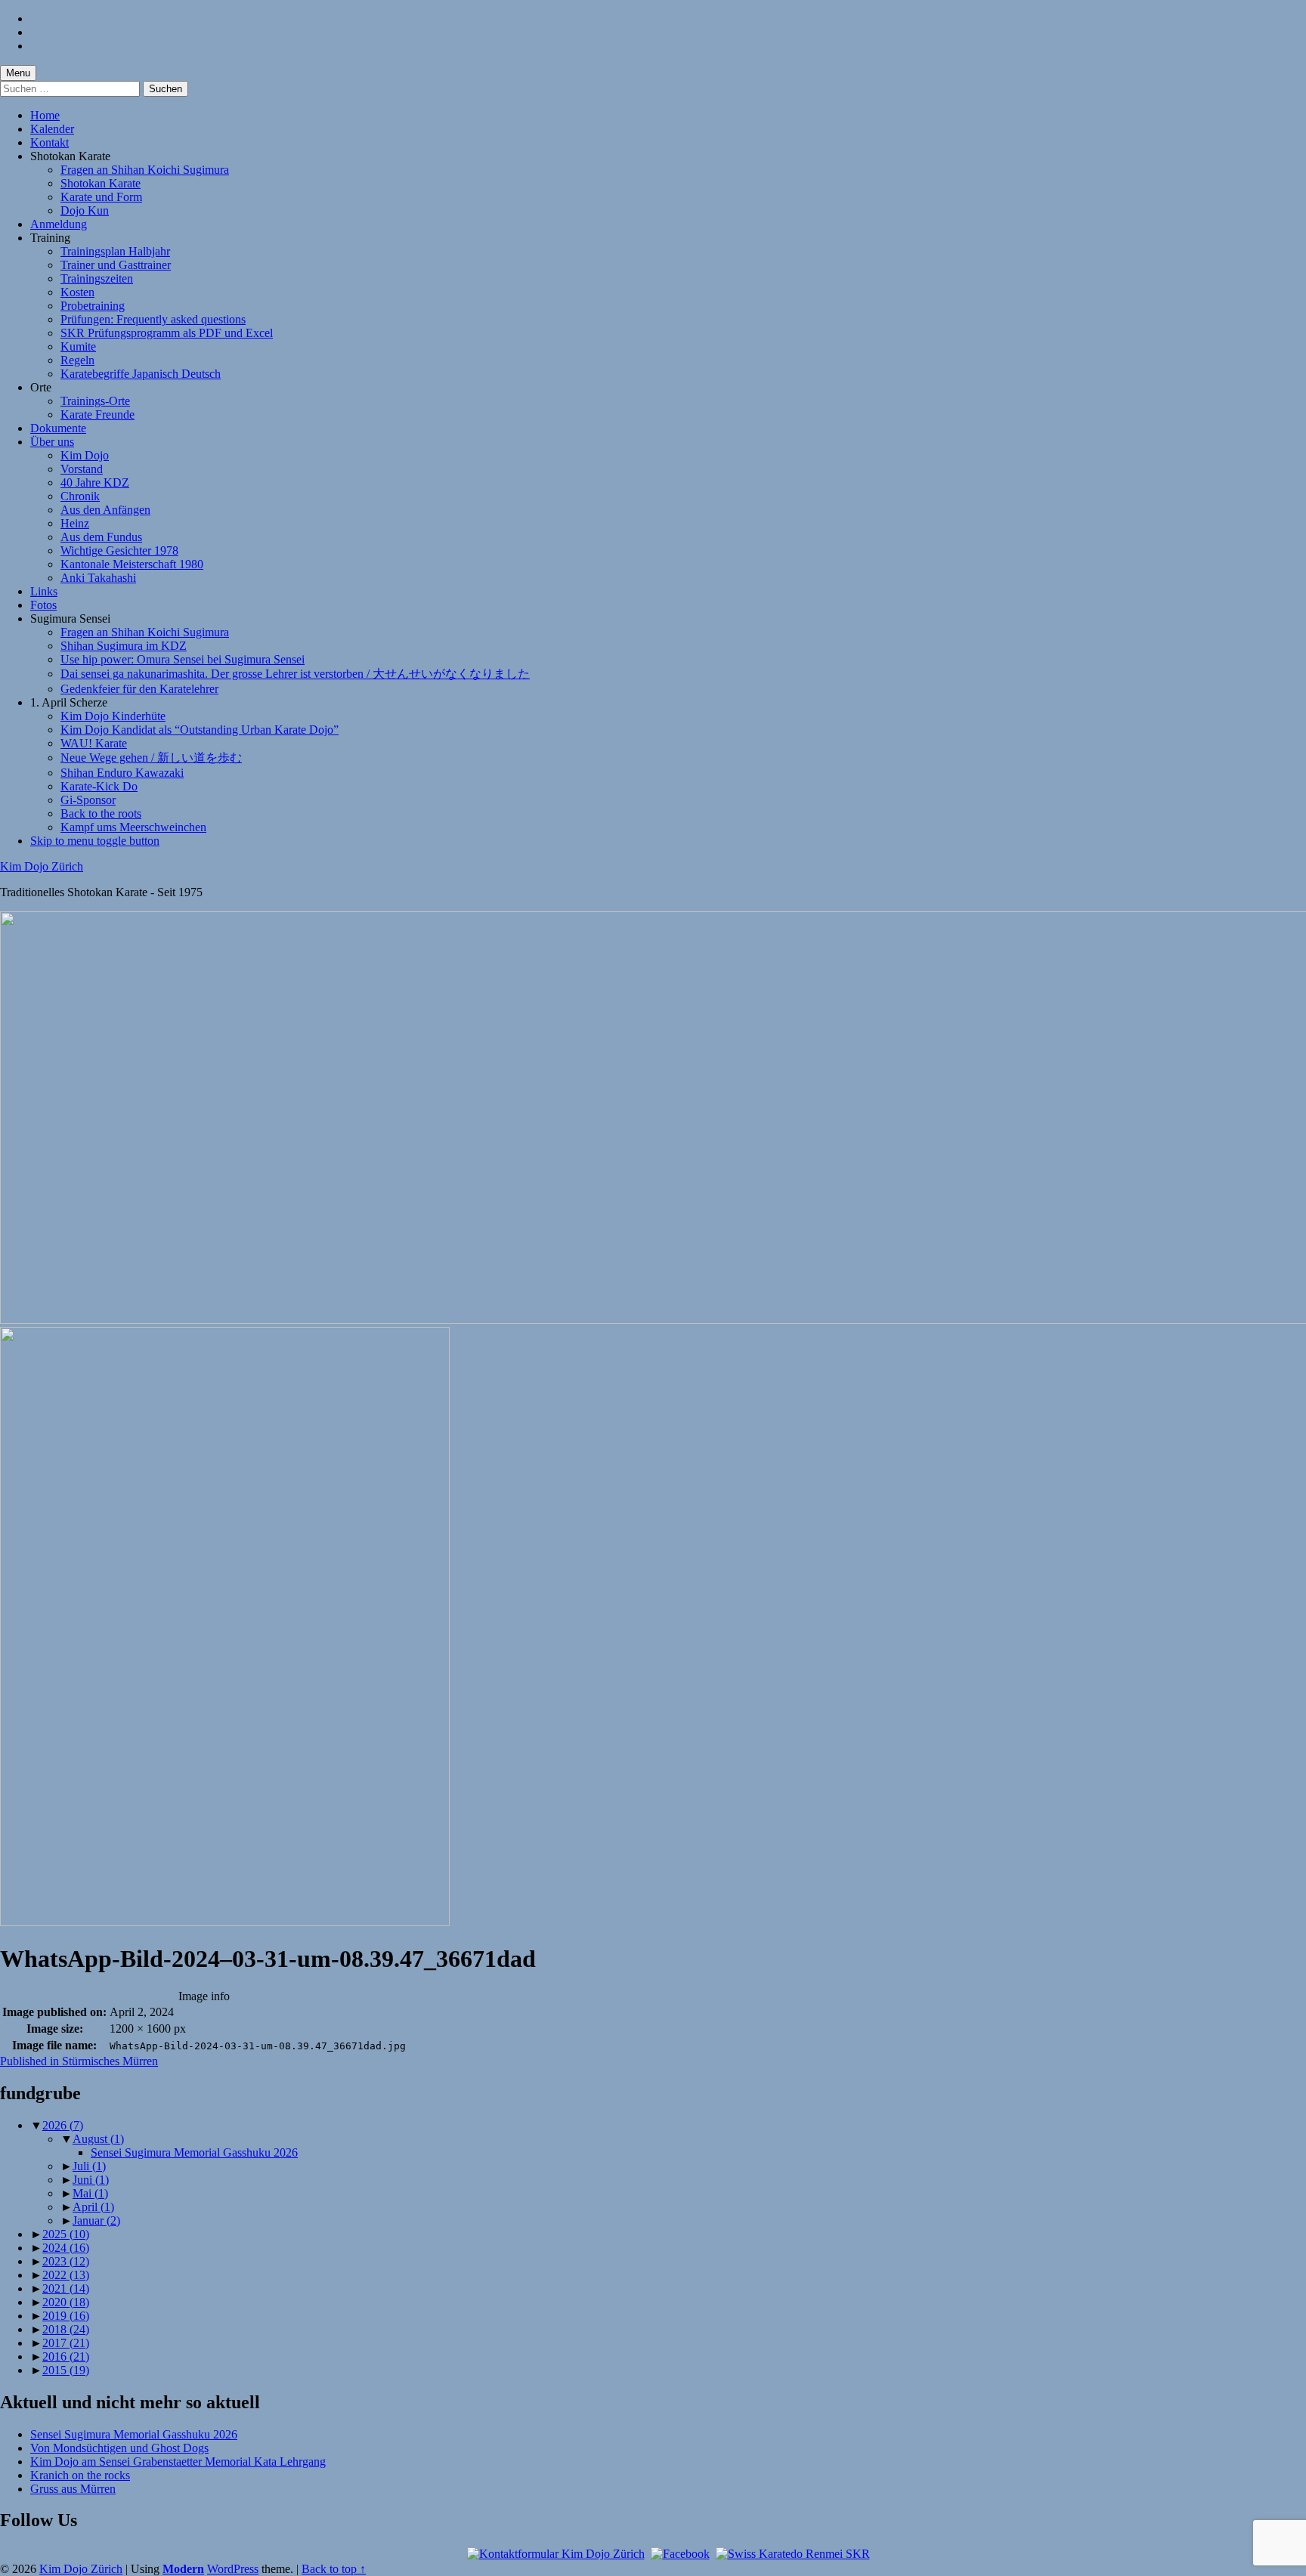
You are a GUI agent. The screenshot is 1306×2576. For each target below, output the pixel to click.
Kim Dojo (85, 455)
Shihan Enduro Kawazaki (122, 773)
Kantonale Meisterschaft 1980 (132, 564)
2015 (66, 2370)
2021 (66, 2288)
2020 (66, 2302)
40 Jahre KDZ (95, 482)
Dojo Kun (85, 210)
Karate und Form (101, 197)
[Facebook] (680, 2554)
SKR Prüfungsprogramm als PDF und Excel (167, 333)
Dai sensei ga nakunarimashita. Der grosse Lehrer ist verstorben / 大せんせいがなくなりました (295, 674)
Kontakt (50, 142)
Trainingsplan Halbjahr (115, 251)
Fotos (43, 605)
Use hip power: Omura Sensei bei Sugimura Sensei (183, 659)
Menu (18, 73)
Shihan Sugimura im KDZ (124, 646)
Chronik (80, 496)
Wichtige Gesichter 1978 (119, 550)
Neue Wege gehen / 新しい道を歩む (151, 758)
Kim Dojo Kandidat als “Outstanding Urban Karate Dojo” (200, 730)
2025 (66, 2234)
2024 (66, 2248)
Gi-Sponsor (88, 800)
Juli (89, 2166)
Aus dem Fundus (101, 537)
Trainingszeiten (97, 278)
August (98, 2139)
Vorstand (82, 469)
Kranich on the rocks (80, 2475)
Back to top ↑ (334, 2569)
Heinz (75, 523)
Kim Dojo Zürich (42, 866)
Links (44, 591)
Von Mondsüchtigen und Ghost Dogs (119, 2448)
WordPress (233, 2569)
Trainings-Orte (95, 401)
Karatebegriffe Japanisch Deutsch (141, 374)
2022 (66, 2275)
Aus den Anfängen (105, 510)
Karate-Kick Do (99, 786)
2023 (66, 2261)
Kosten (77, 292)
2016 (66, 2356)
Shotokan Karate (101, 183)
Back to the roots (101, 813)
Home (45, 115)
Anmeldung (59, 224)
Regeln (77, 360)
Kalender (52, 129)
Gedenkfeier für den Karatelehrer (139, 689)
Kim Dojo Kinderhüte (113, 716)
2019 (66, 2316)
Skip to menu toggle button (95, 841)
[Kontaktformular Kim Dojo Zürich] (556, 2554)
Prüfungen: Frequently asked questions (153, 319)
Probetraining (93, 306)
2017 (66, 2343)
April (93, 2207)
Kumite (78, 346)
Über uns (52, 442)
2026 (63, 2125)
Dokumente (58, 428)
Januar (96, 2220)
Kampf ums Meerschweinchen (133, 827)
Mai (90, 2193)
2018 (66, 2329)
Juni (91, 2180)
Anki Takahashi (98, 578)
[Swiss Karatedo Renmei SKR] (793, 2554)
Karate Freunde (97, 414)
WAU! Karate (94, 743)
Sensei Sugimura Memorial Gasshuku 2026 (194, 2152)
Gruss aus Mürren (73, 2489)
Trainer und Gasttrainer (116, 265)
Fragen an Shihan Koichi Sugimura (145, 170)
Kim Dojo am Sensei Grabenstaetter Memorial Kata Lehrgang (178, 2462)
